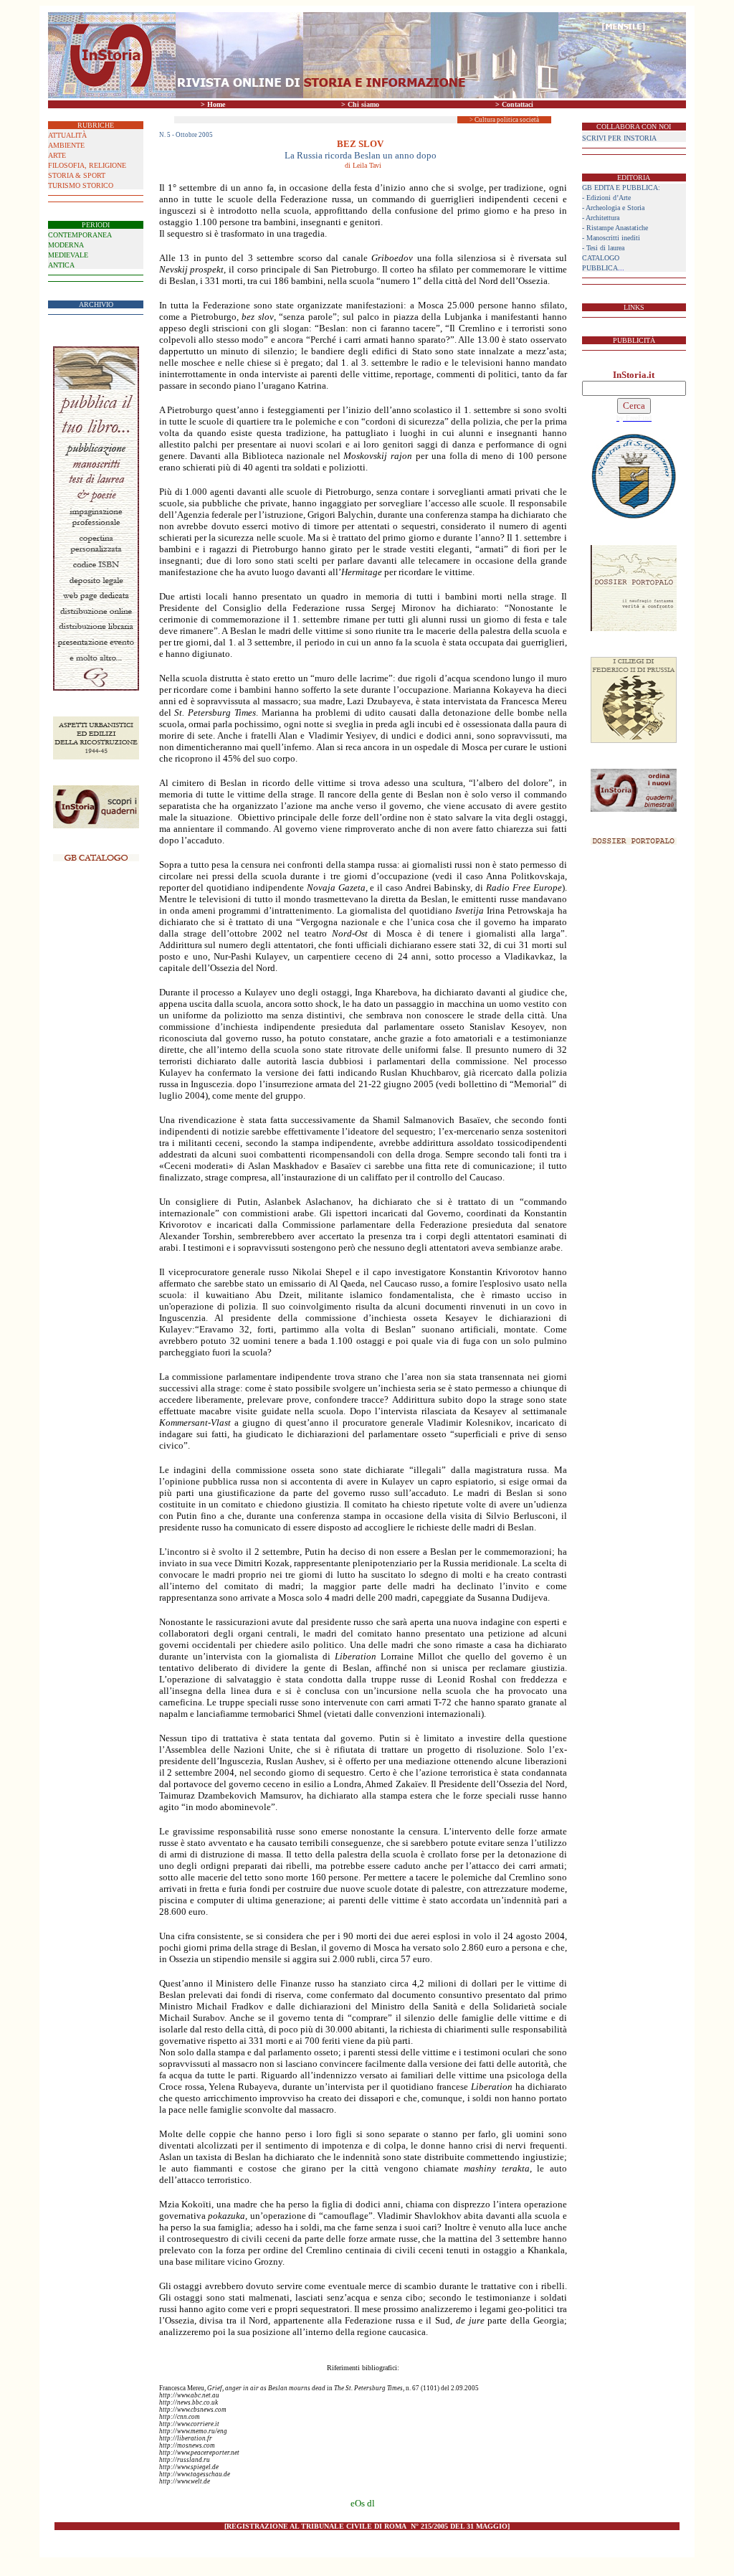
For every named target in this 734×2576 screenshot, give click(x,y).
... (603, 268)
